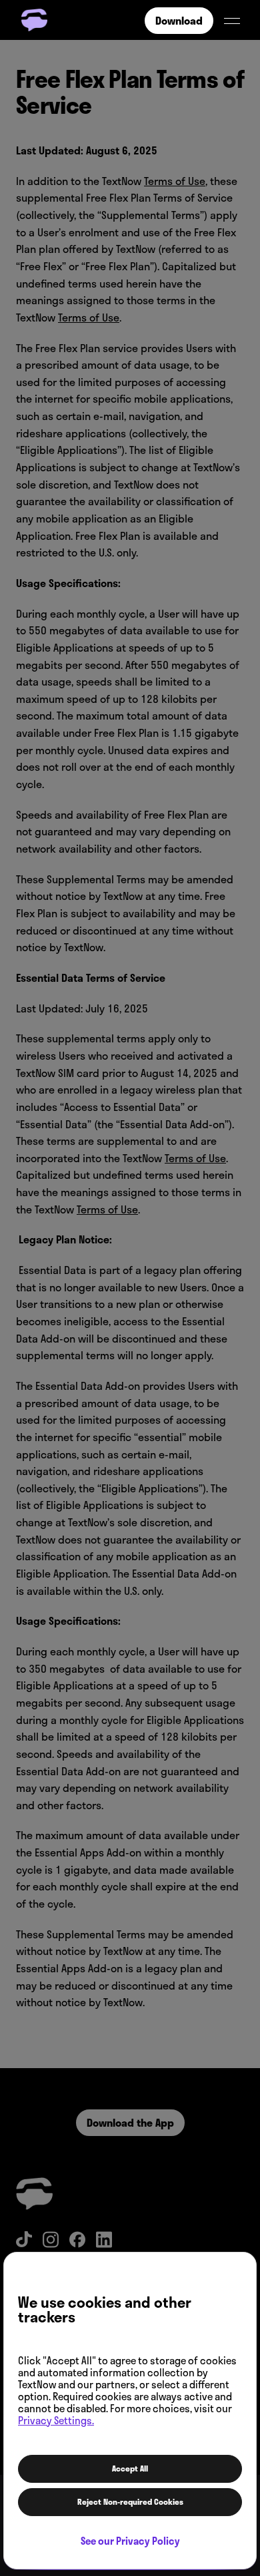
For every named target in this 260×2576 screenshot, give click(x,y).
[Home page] (36, 20)
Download (179, 21)
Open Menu (232, 21)
